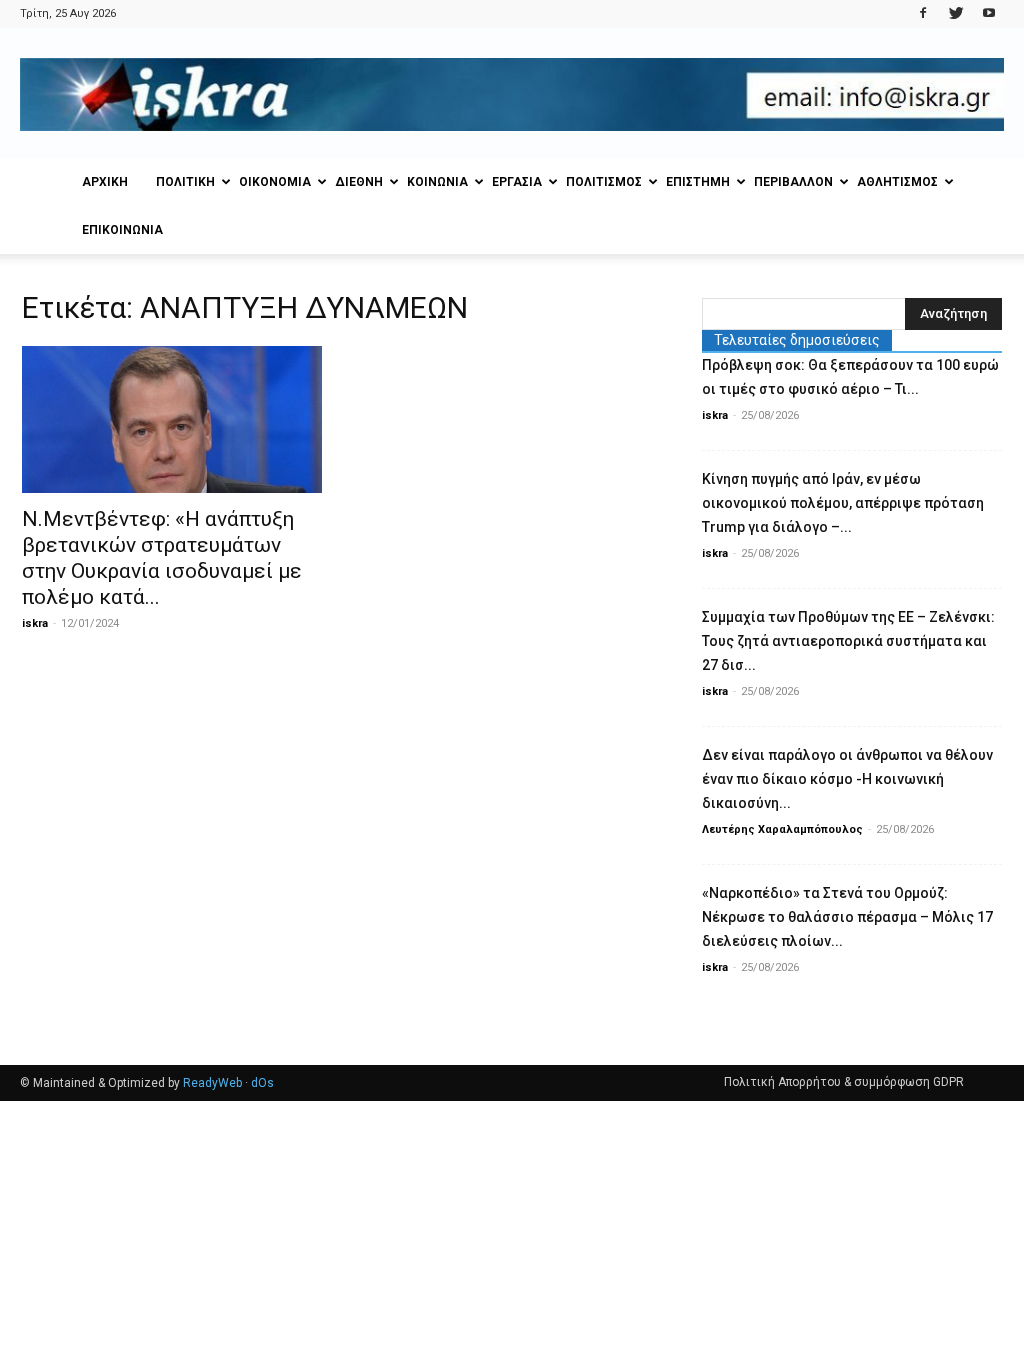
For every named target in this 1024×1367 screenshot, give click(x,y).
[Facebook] (923, 14)
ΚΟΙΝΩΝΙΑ (437, 182)
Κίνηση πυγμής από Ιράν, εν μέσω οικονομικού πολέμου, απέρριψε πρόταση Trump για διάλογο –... (843, 503)
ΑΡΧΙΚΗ (105, 182)
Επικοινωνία (122, 230)
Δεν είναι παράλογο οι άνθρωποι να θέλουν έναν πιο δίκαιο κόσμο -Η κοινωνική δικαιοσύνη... (847, 779)
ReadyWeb (212, 1083)
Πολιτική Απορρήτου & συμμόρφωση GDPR (844, 1082)
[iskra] (512, 94)
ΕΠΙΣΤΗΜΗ (698, 182)
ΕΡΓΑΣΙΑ (517, 182)
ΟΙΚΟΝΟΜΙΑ (275, 182)
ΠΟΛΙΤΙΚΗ (185, 182)
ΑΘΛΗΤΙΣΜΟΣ (897, 182)
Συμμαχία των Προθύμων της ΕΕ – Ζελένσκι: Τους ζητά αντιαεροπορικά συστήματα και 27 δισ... (848, 641)
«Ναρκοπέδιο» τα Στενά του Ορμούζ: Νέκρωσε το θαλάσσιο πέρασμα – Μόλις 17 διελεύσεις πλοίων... (847, 917)
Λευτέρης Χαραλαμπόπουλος (782, 829)
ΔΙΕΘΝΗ (359, 182)
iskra (35, 623)
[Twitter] (956, 14)
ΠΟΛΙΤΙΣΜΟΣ (604, 182)
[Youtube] (989, 14)
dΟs (262, 1083)
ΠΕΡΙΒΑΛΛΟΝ (793, 182)
